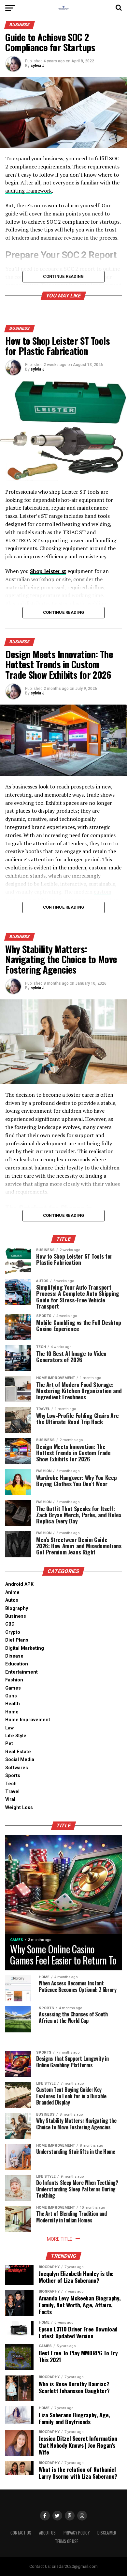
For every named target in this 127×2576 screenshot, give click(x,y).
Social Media (20, 1760)
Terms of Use (67, 2541)
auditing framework (28, 191)
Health (13, 1704)
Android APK (19, 1584)
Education (17, 1664)
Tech (11, 1784)
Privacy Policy (77, 2533)
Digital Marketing (25, 1648)
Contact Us (21, 2533)
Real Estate (18, 1752)
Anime (12, 1592)
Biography (17, 1608)
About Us (47, 2533)
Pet (9, 1744)
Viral (10, 1799)
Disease (14, 1656)
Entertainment (21, 1672)
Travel (12, 1792)
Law (9, 1728)
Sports (13, 1776)
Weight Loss (19, 1808)
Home (12, 1712)
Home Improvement (28, 1720)
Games (13, 1688)
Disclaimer (107, 2533)
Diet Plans (17, 1640)
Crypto (13, 1632)
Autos (12, 1600)
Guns (11, 1696)
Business (16, 1616)
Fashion (14, 1680)
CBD (10, 1624)
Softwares (17, 1768)
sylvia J (37, 66)
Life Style (16, 1736)
